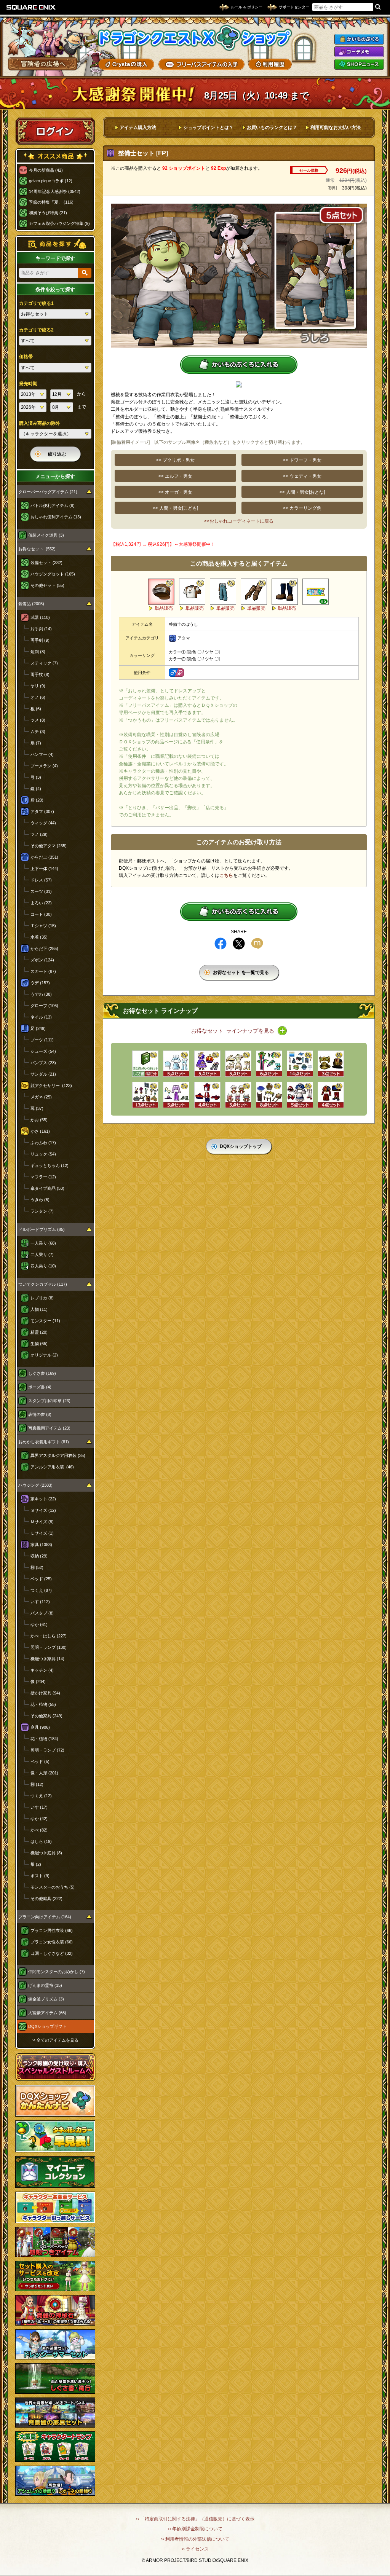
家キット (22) (43, 1499)
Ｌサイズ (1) (42, 1533)
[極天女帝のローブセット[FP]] (176, 1095)
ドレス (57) (41, 880)
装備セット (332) (46, 563)
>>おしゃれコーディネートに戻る (239, 521)
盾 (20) (37, 800)
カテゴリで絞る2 (36, 330)
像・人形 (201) (44, 1773)
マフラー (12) (43, 1177)
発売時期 (28, 384)
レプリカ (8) (42, 1298)
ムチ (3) (38, 732)
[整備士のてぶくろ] (254, 592)
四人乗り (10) (43, 1266)
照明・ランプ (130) (49, 1647)
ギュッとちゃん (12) (50, 1165)
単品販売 (164, 608)
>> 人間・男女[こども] (175, 508)
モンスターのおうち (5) (53, 1887)
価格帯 (26, 357)
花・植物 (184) (44, 1739)
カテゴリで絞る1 (36, 303)
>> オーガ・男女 (175, 492)
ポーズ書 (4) (40, 1387)
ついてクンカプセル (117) (43, 1284)
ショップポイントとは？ (208, 128)
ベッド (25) (41, 1579)
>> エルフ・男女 (175, 476)
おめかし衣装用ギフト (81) (44, 1442)
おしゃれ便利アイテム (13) (56, 517)
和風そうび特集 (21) (48, 213)
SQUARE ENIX (31, 7)
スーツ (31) (41, 891)
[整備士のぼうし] (161, 592)
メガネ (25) (41, 1097)
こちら (226, 875)
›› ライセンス (195, 2549)
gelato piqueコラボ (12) (51, 181)
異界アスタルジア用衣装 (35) (58, 1455)
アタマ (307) (42, 811)
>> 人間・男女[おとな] (302, 492)
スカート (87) (43, 971)
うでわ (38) (41, 994)
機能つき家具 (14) (47, 1659)
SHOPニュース (359, 64)
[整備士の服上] (192, 592)
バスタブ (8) (42, 1613)
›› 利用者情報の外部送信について (195, 2539)
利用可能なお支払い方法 (336, 128)
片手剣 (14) (41, 629)
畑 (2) (36, 1864)
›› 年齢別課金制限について (195, 2529)
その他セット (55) (47, 585)
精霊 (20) (39, 1332)
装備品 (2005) (31, 604)
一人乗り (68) (43, 1243)
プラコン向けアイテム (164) (45, 1917)
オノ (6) (38, 697)
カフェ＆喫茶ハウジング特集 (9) (59, 223)
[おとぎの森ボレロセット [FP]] (300, 1095)
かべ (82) (39, 1830)
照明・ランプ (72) (47, 1750)
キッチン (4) (42, 1670)
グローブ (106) (44, 1006)
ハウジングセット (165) (53, 574)
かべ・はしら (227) (49, 1636)
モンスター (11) (45, 1321)
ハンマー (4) (42, 754)
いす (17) (39, 1807)
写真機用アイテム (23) (49, 1428)
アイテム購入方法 (138, 128)
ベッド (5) (40, 1761)
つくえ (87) (41, 1590)
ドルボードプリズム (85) (42, 1229)
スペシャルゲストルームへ (55, 2067)
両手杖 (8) (40, 674)
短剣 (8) (38, 652)
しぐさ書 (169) (42, 1373)
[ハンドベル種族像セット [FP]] (238, 1095)
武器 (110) (40, 617)
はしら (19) (41, 1841)
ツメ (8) (38, 720)
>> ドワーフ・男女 (302, 460)
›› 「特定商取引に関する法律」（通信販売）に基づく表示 (195, 2519)
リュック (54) (43, 1154)
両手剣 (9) (40, 640)
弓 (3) (36, 777)
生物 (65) (39, 1344)
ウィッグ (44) (43, 823)
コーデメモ (359, 52)
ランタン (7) (42, 1211)
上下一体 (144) (44, 869)
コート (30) (41, 914)
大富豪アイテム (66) (47, 2013)
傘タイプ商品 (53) (47, 1188)
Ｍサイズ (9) (42, 1522)
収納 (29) (39, 1556)
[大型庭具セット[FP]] (269, 1095)
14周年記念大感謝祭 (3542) (55, 191)
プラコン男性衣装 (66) (52, 1930)
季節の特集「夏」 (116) (51, 202)
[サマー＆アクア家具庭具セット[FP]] (300, 1064)
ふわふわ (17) (43, 1143)
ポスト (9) (40, 1876)
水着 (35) (39, 937)
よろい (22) (41, 903)
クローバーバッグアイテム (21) (48, 492)
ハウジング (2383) (35, 1485)
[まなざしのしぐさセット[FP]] (145, 1064)
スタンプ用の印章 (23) (49, 1401)
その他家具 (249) (46, 1716)
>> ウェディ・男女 (302, 476)
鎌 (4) (36, 789)
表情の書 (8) (40, 1414)
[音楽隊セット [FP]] (331, 1095)
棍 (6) (36, 709)
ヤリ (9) (38, 686)
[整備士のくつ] (285, 592)
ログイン (55, 131)
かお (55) (39, 1120)
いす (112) (40, 1602)
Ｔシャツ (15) (43, 926)
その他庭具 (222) (46, 1899)
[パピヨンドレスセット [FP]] (207, 1064)
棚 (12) (37, 1784)
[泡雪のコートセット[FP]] (176, 1064)
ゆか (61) (39, 1624)
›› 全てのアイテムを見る (55, 2040)
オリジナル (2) (44, 1355)
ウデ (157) (40, 983)
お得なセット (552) (37, 549)
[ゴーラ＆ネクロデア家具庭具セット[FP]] (145, 1095)
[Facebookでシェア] (221, 944)
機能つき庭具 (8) (46, 1853)
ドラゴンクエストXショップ (195, 38)
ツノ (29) (39, 834)
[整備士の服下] (223, 592)
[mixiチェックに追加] (257, 944)
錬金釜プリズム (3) (46, 1999)
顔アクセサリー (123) (51, 1086)
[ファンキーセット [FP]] (269, 1064)
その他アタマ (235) (49, 846)
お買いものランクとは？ (272, 128)
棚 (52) (37, 1567)
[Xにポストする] (239, 944)
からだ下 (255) (44, 948)
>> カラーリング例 (302, 508)
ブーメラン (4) (44, 766)
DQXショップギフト (47, 2026)
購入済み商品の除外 (40, 423)
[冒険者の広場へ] (43, 64)
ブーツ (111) (42, 1040)
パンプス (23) (43, 1063)
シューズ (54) (43, 1051)
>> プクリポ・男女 (175, 460)
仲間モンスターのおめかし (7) (57, 1972)
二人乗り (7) (42, 1255)
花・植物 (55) (43, 1704)
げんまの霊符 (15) (45, 1985)
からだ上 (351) (44, 857)
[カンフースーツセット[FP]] (207, 1095)
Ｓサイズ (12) (43, 1510)
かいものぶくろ (359, 39)
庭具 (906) (40, 1727)
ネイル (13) (41, 1017)
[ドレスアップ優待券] (316, 592)
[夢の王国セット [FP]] (238, 1064)
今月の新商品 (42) (46, 170)
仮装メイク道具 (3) (46, 535)
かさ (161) (40, 1131)
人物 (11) (39, 1309)
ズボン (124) (42, 960)
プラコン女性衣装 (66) (52, 1942)
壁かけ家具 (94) (45, 1693)
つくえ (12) (41, 1796)
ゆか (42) (39, 1819)
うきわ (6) (40, 1200)
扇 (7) (36, 743)
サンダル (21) (43, 1074)
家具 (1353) (41, 1545)
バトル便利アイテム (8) (53, 505)
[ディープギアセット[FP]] (331, 1064)
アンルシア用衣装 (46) (52, 1467)
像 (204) (38, 1682)
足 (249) (38, 1028)
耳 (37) (37, 1108)
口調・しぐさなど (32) (52, 1953)
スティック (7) (44, 663)
